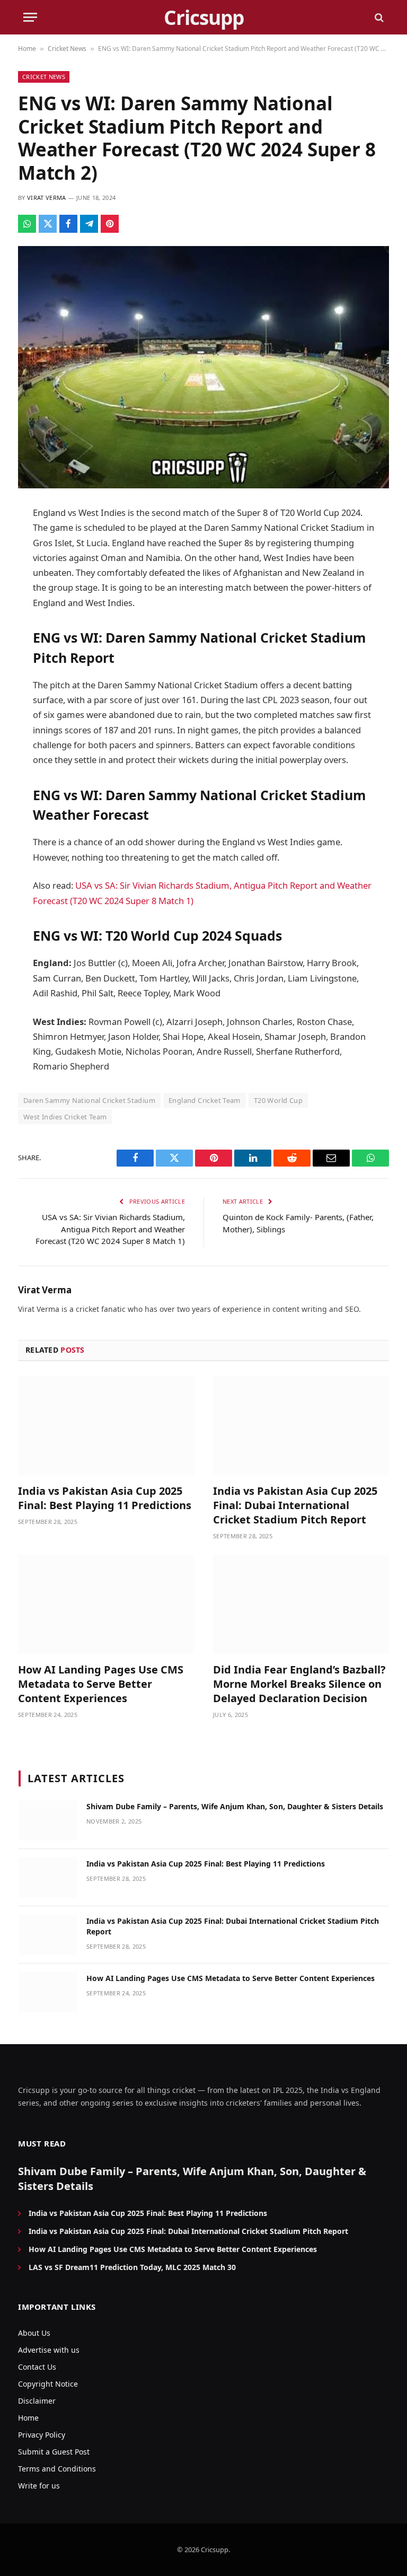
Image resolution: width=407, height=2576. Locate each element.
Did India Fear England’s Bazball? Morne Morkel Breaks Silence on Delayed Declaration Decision (299, 1684)
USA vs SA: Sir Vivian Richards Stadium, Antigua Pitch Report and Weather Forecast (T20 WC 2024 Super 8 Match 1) (110, 1229)
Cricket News (67, 49)
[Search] (378, 17)
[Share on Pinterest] (110, 224)
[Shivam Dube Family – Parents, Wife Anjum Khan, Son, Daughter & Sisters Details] (48, 1820)
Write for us (39, 2486)
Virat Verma (47, 198)
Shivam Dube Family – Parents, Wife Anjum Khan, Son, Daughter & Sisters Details (235, 1806)
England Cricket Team (205, 1100)
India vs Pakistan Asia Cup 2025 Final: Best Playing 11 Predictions (105, 1498)
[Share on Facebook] (68, 224)
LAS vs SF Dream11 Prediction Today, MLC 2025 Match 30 (132, 2267)
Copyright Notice (48, 2384)
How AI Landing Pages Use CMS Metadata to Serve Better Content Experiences (101, 1684)
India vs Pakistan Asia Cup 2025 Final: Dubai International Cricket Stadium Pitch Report (295, 1505)
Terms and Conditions (57, 2469)
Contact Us (37, 2367)
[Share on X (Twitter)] (48, 224)
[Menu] (30, 17)
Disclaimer (37, 2401)
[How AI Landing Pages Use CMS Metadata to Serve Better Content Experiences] (106, 1604)
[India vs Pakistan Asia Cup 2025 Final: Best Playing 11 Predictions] (106, 1426)
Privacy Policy (42, 2435)
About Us (34, 2333)
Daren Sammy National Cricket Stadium (89, 1100)
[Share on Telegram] (89, 224)
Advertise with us (49, 2350)
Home (27, 49)
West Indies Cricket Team (65, 1117)
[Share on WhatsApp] (27, 224)
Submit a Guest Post (54, 2452)
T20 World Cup (278, 1100)
